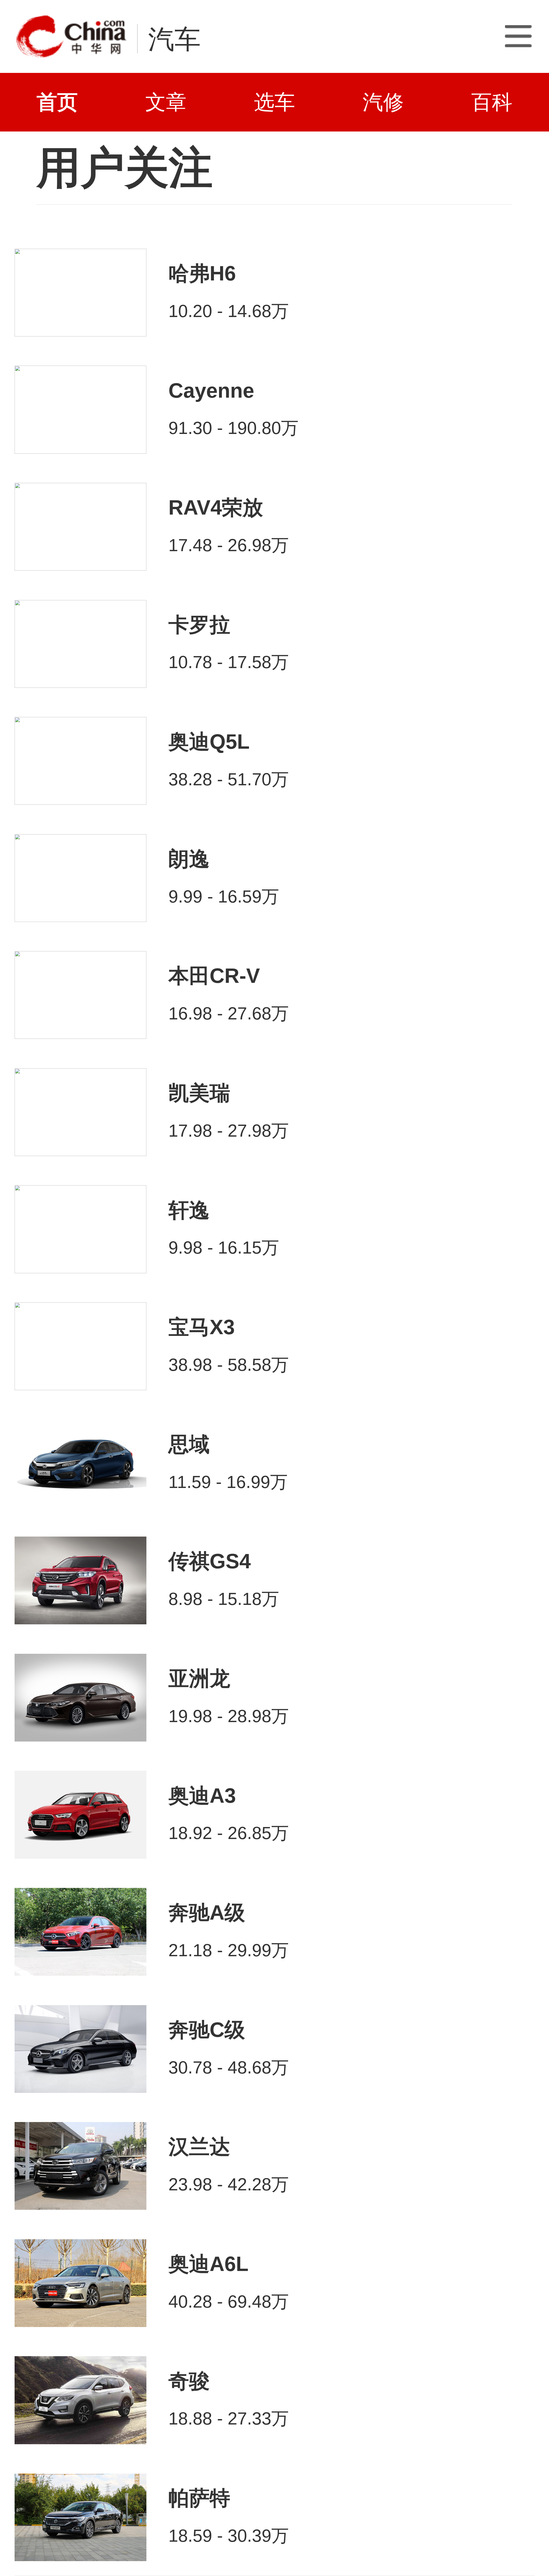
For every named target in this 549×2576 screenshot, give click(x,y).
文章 (166, 102)
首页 (57, 102)
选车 (274, 102)
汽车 (174, 39)
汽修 (383, 102)
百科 (492, 102)
